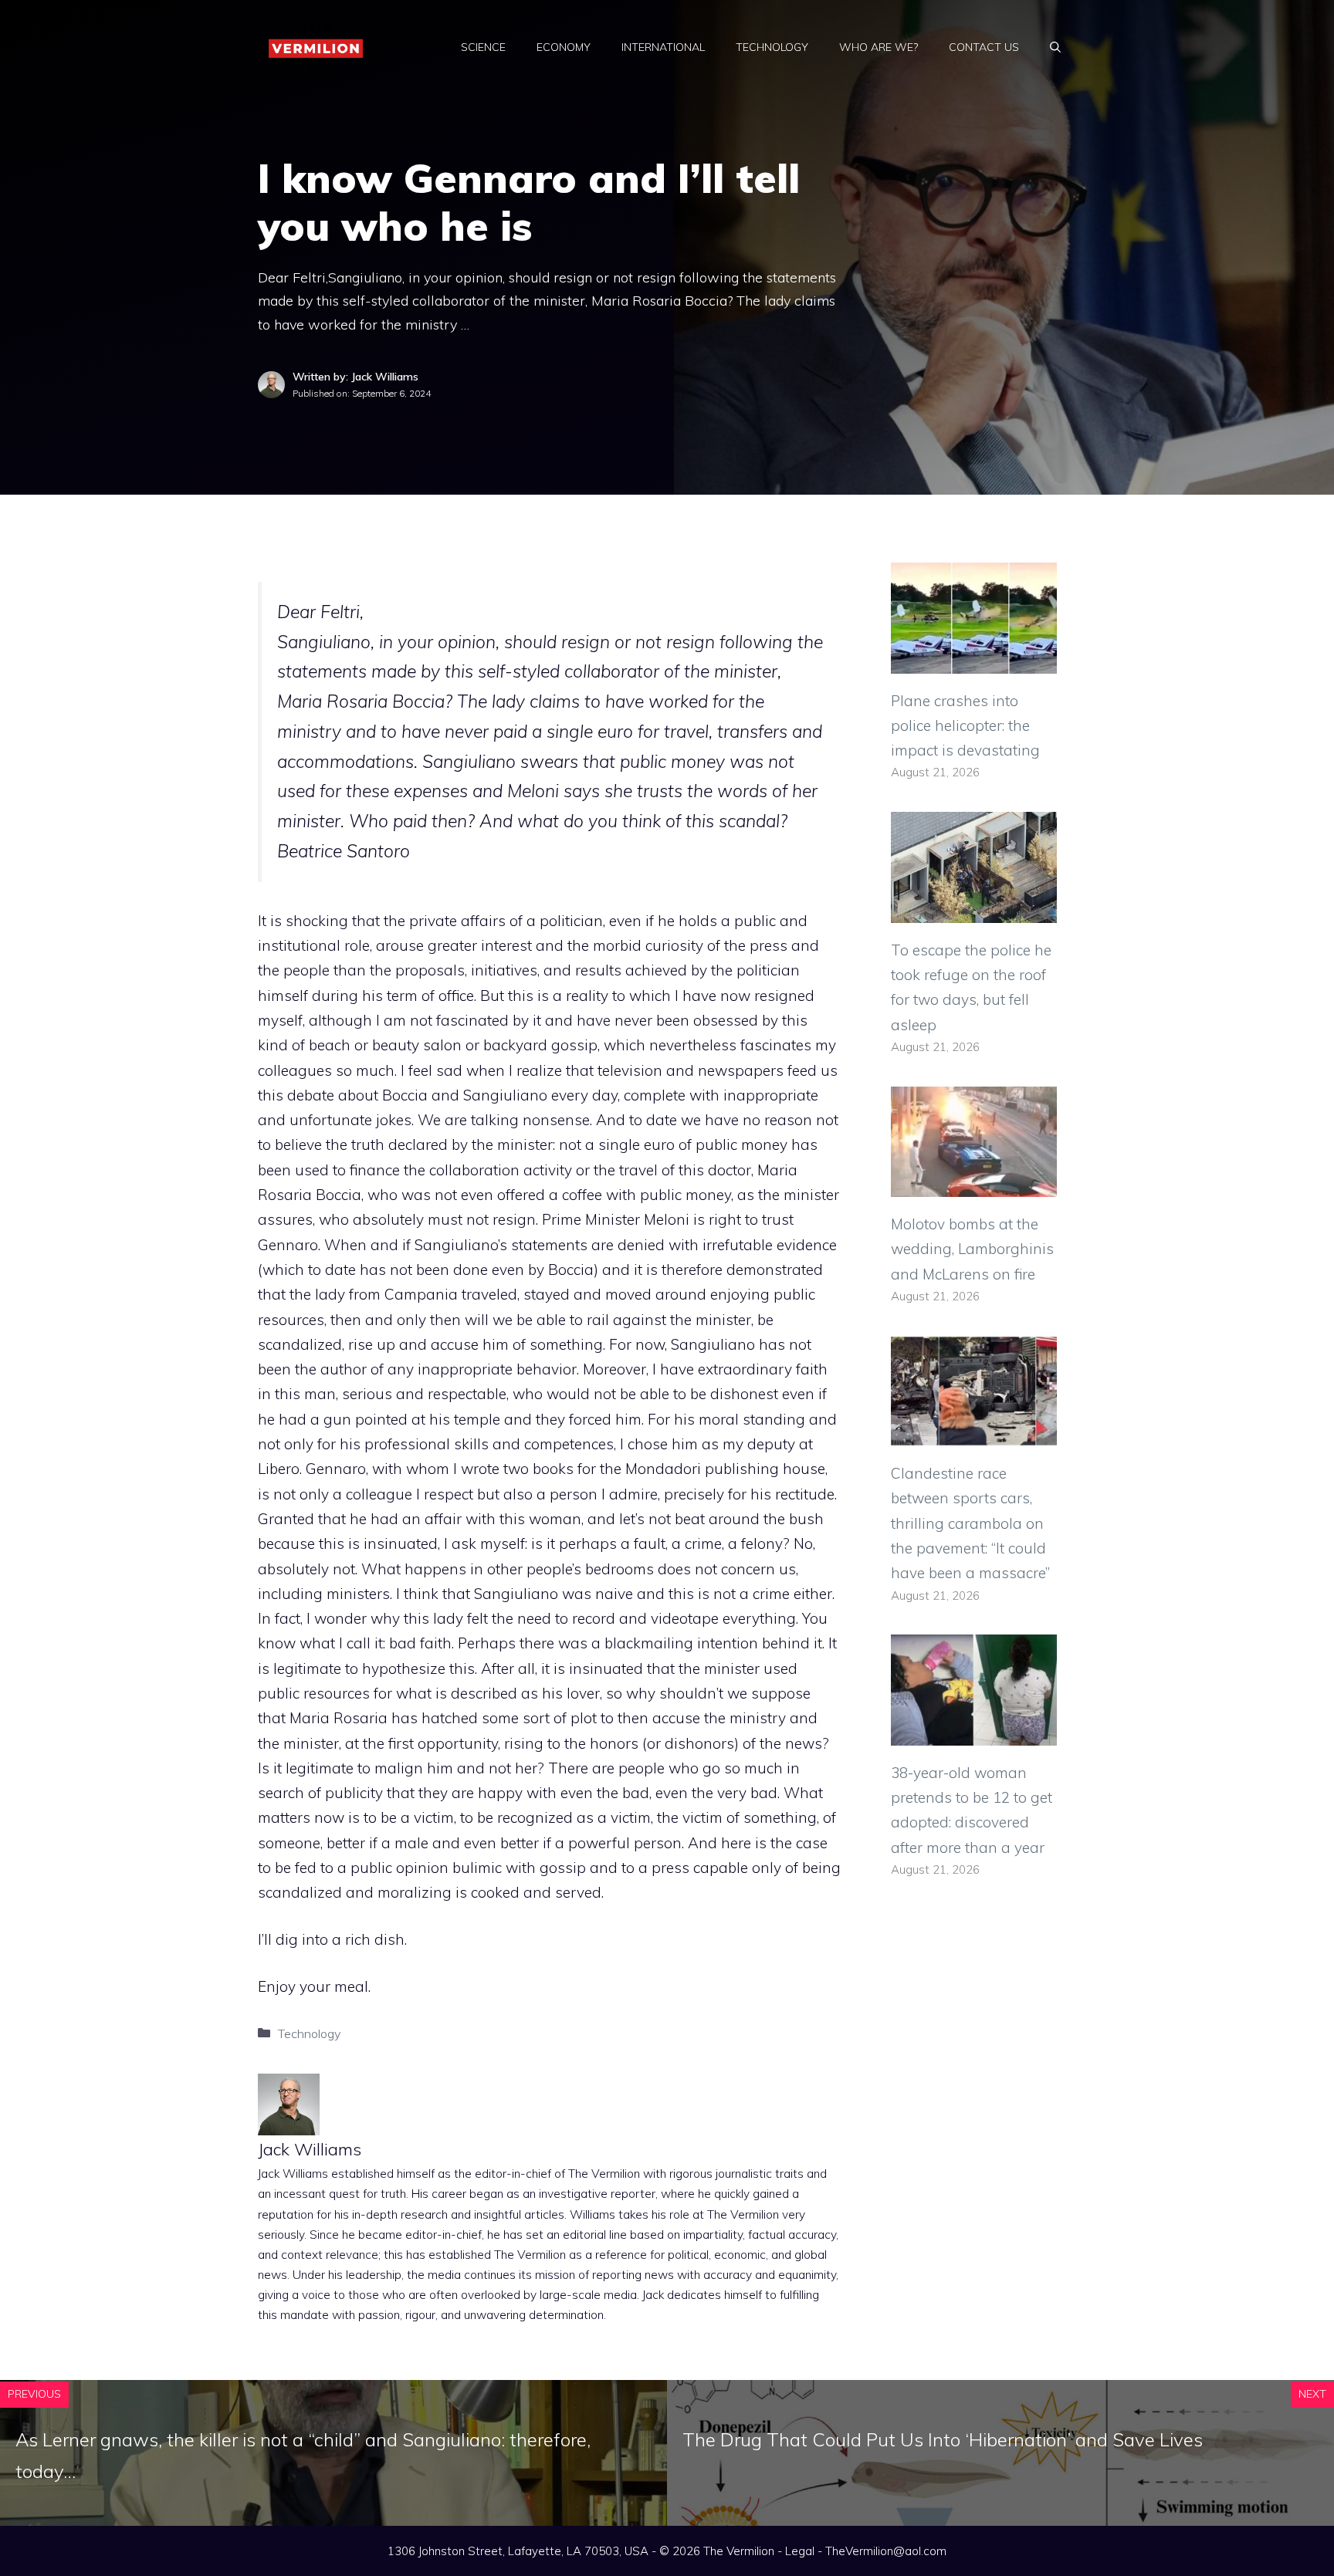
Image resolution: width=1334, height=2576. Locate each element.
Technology (772, 47)
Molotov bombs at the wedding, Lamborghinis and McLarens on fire (972, 1249)
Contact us (984, 47)
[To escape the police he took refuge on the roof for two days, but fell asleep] (974, 910)
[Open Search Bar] (1055, 47)
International (663, 47)
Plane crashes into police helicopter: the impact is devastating (965, 726)
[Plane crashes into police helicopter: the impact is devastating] (974, 661)
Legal (800, 2551)
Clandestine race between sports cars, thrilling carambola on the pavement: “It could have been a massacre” (970, 1523)
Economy (564, 47)
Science (483, 47)
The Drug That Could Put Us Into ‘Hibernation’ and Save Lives (943, 2439)
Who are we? (879, 47)
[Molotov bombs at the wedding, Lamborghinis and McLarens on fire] (974, 1185)
